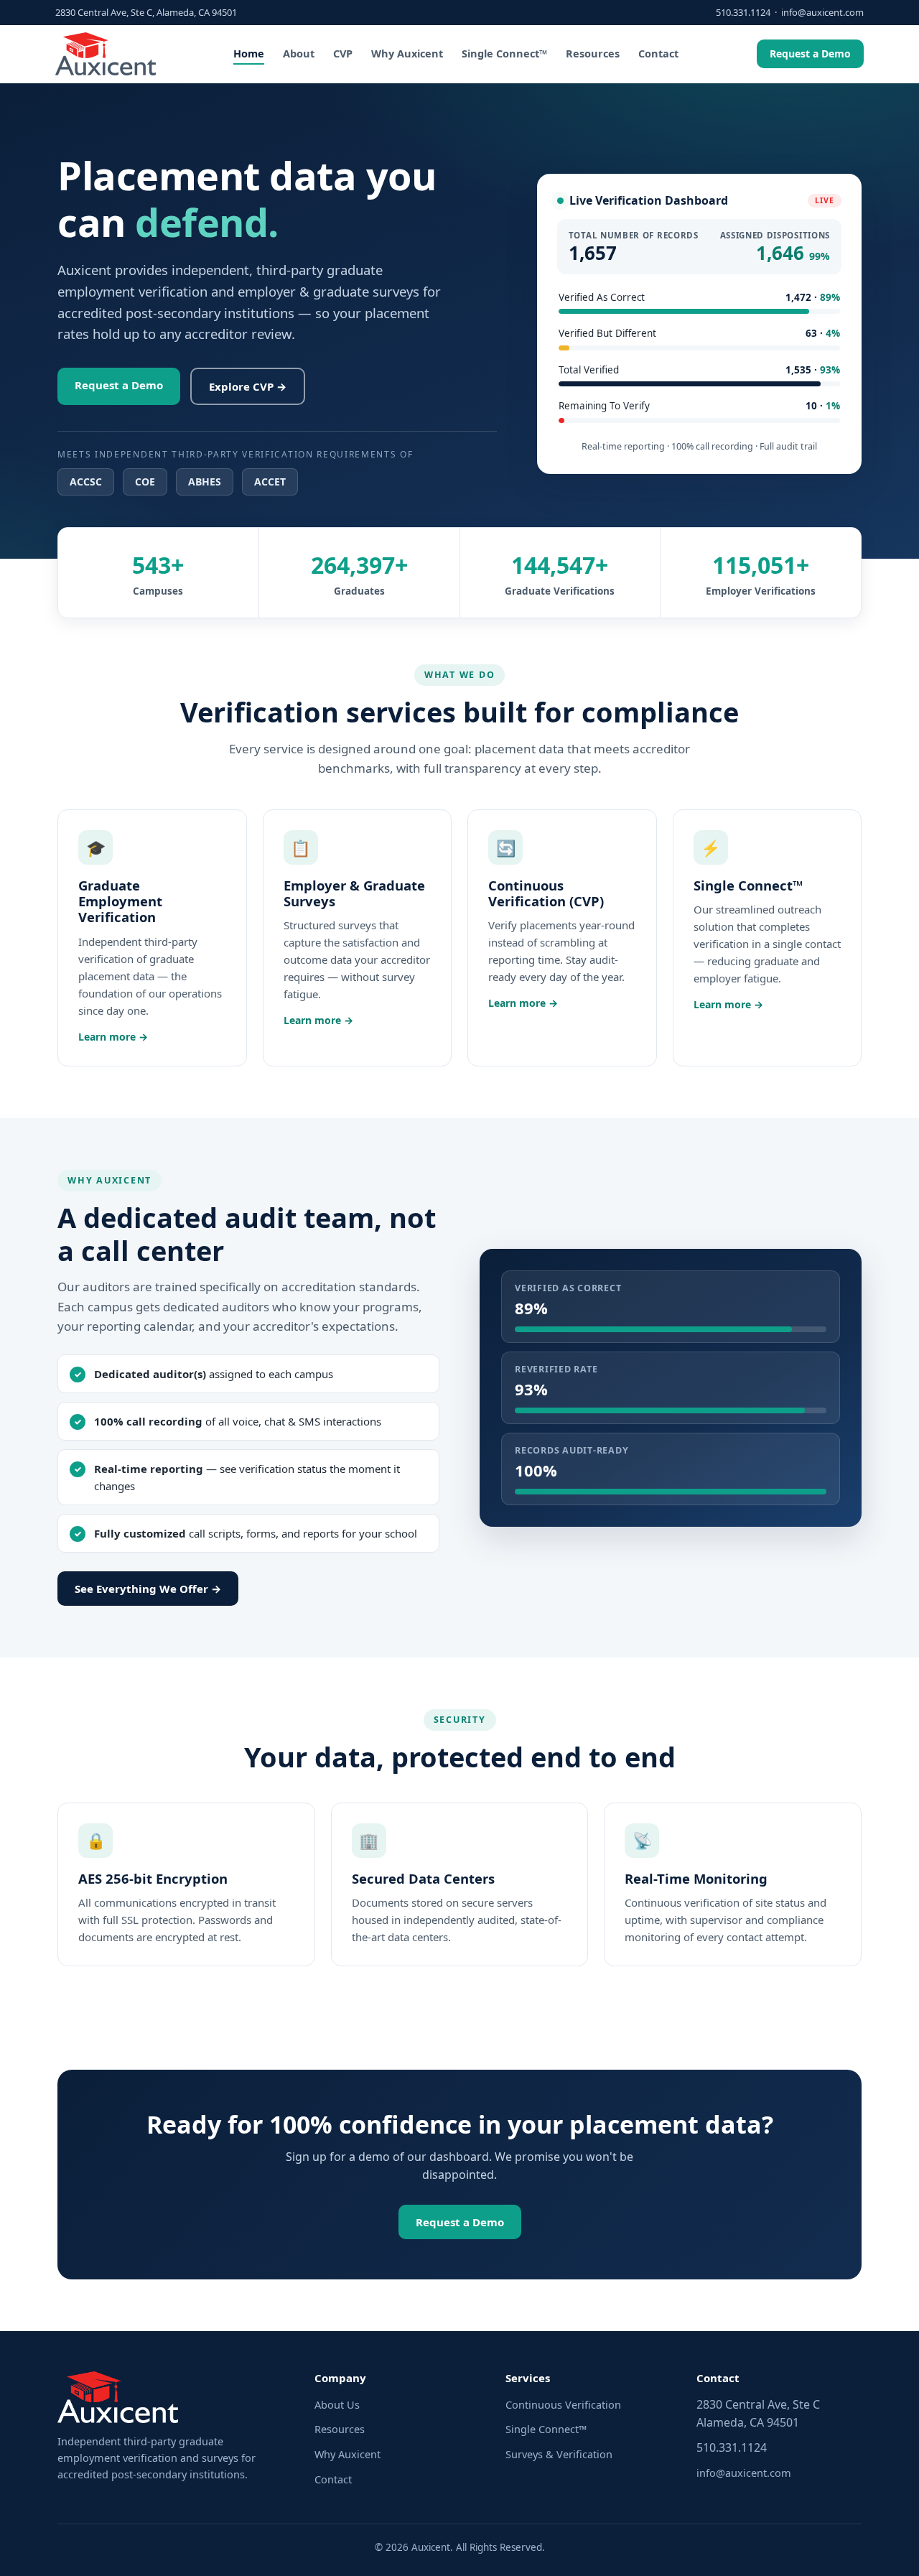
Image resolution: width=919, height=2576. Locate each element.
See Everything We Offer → (148, 1589)
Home (249, 53)
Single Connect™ (504, 53)
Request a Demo (810, 54)
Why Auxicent (407, 53)
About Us (337, 2404)
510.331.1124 (743, 12)
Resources (593, 53)
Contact (658, 53)
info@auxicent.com (822, 12)
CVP (343, 53)
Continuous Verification (563, 2404)
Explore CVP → (248, 386)
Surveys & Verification (559, 2454)
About (299, 53)
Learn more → (113, 1037)
